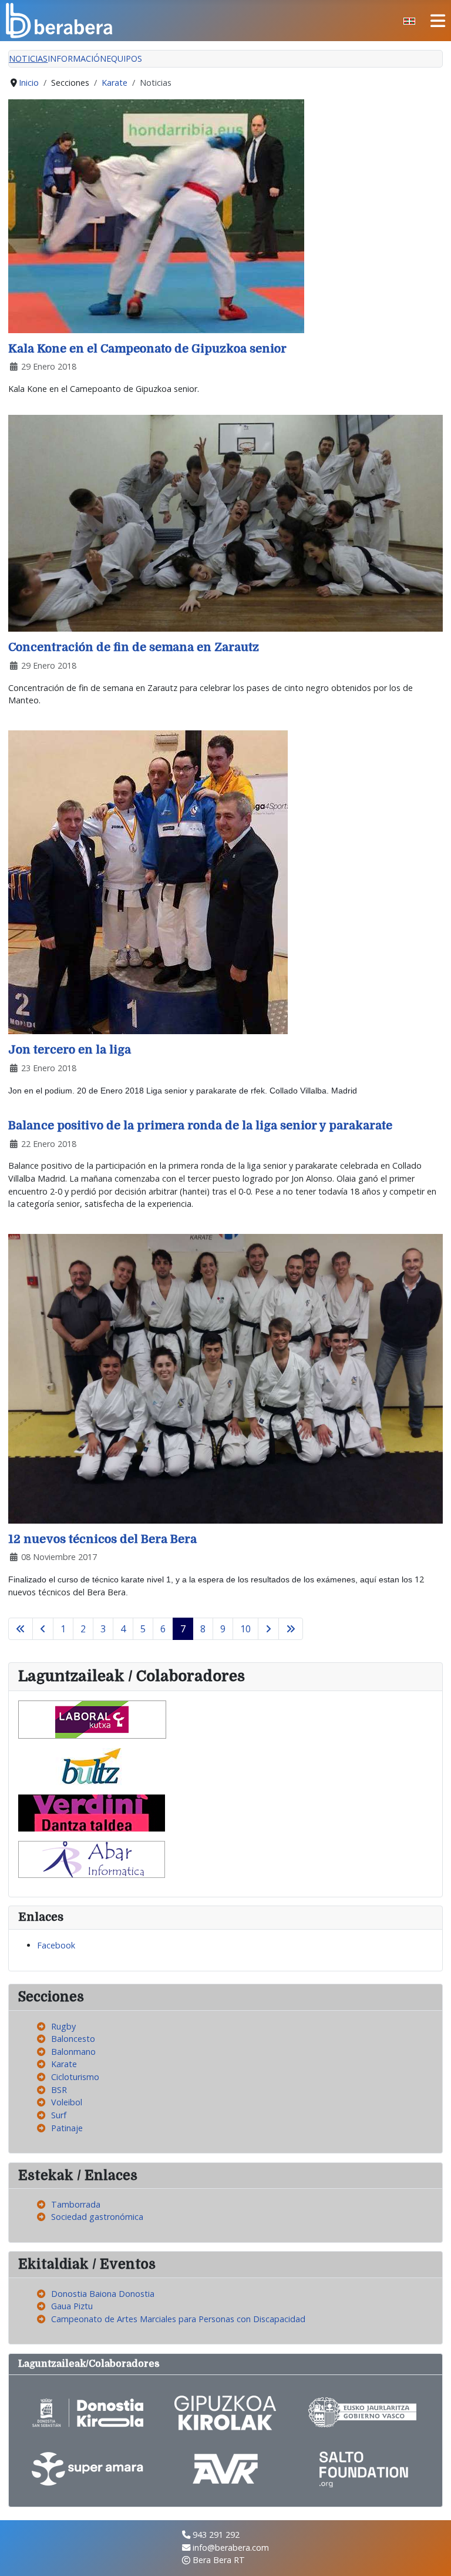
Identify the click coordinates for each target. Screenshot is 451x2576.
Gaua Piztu (72, 2306)
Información (77, 58)
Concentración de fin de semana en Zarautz (134, 647)
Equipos (124, 58)
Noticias (28, 58)
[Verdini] (92, 1812)
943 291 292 (216, 2535)
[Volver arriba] (432, 2555)
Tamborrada (76, 2204)
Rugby (63, 2026)
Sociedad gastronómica (97, 2217)
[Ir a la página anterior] (43, 1629)
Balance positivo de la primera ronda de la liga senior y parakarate (200, 1126)
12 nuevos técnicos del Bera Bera (102, 1539)
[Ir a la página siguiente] (268, 1629)
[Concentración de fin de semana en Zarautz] (225, 523)
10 (245, 1629)
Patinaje (67, 2128)
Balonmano (73, 2052)
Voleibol (67, 2102)
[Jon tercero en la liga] (148, 882)
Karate (64, 2064)
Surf (59, 2115)
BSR (59, 2090)
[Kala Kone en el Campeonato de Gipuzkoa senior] (156, 215)
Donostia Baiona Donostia (103, 2294)
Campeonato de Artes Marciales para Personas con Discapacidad (178, 2319)
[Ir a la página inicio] (21, 1629)
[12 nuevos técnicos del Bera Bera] (225, 1378)
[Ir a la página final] (291, 1629)
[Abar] (92, 1858)
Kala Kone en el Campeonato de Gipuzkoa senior (147, 349)
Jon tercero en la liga (70, 1050)
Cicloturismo (75, 2077)
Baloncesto (73, 2039)
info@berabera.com (231, 2548)
